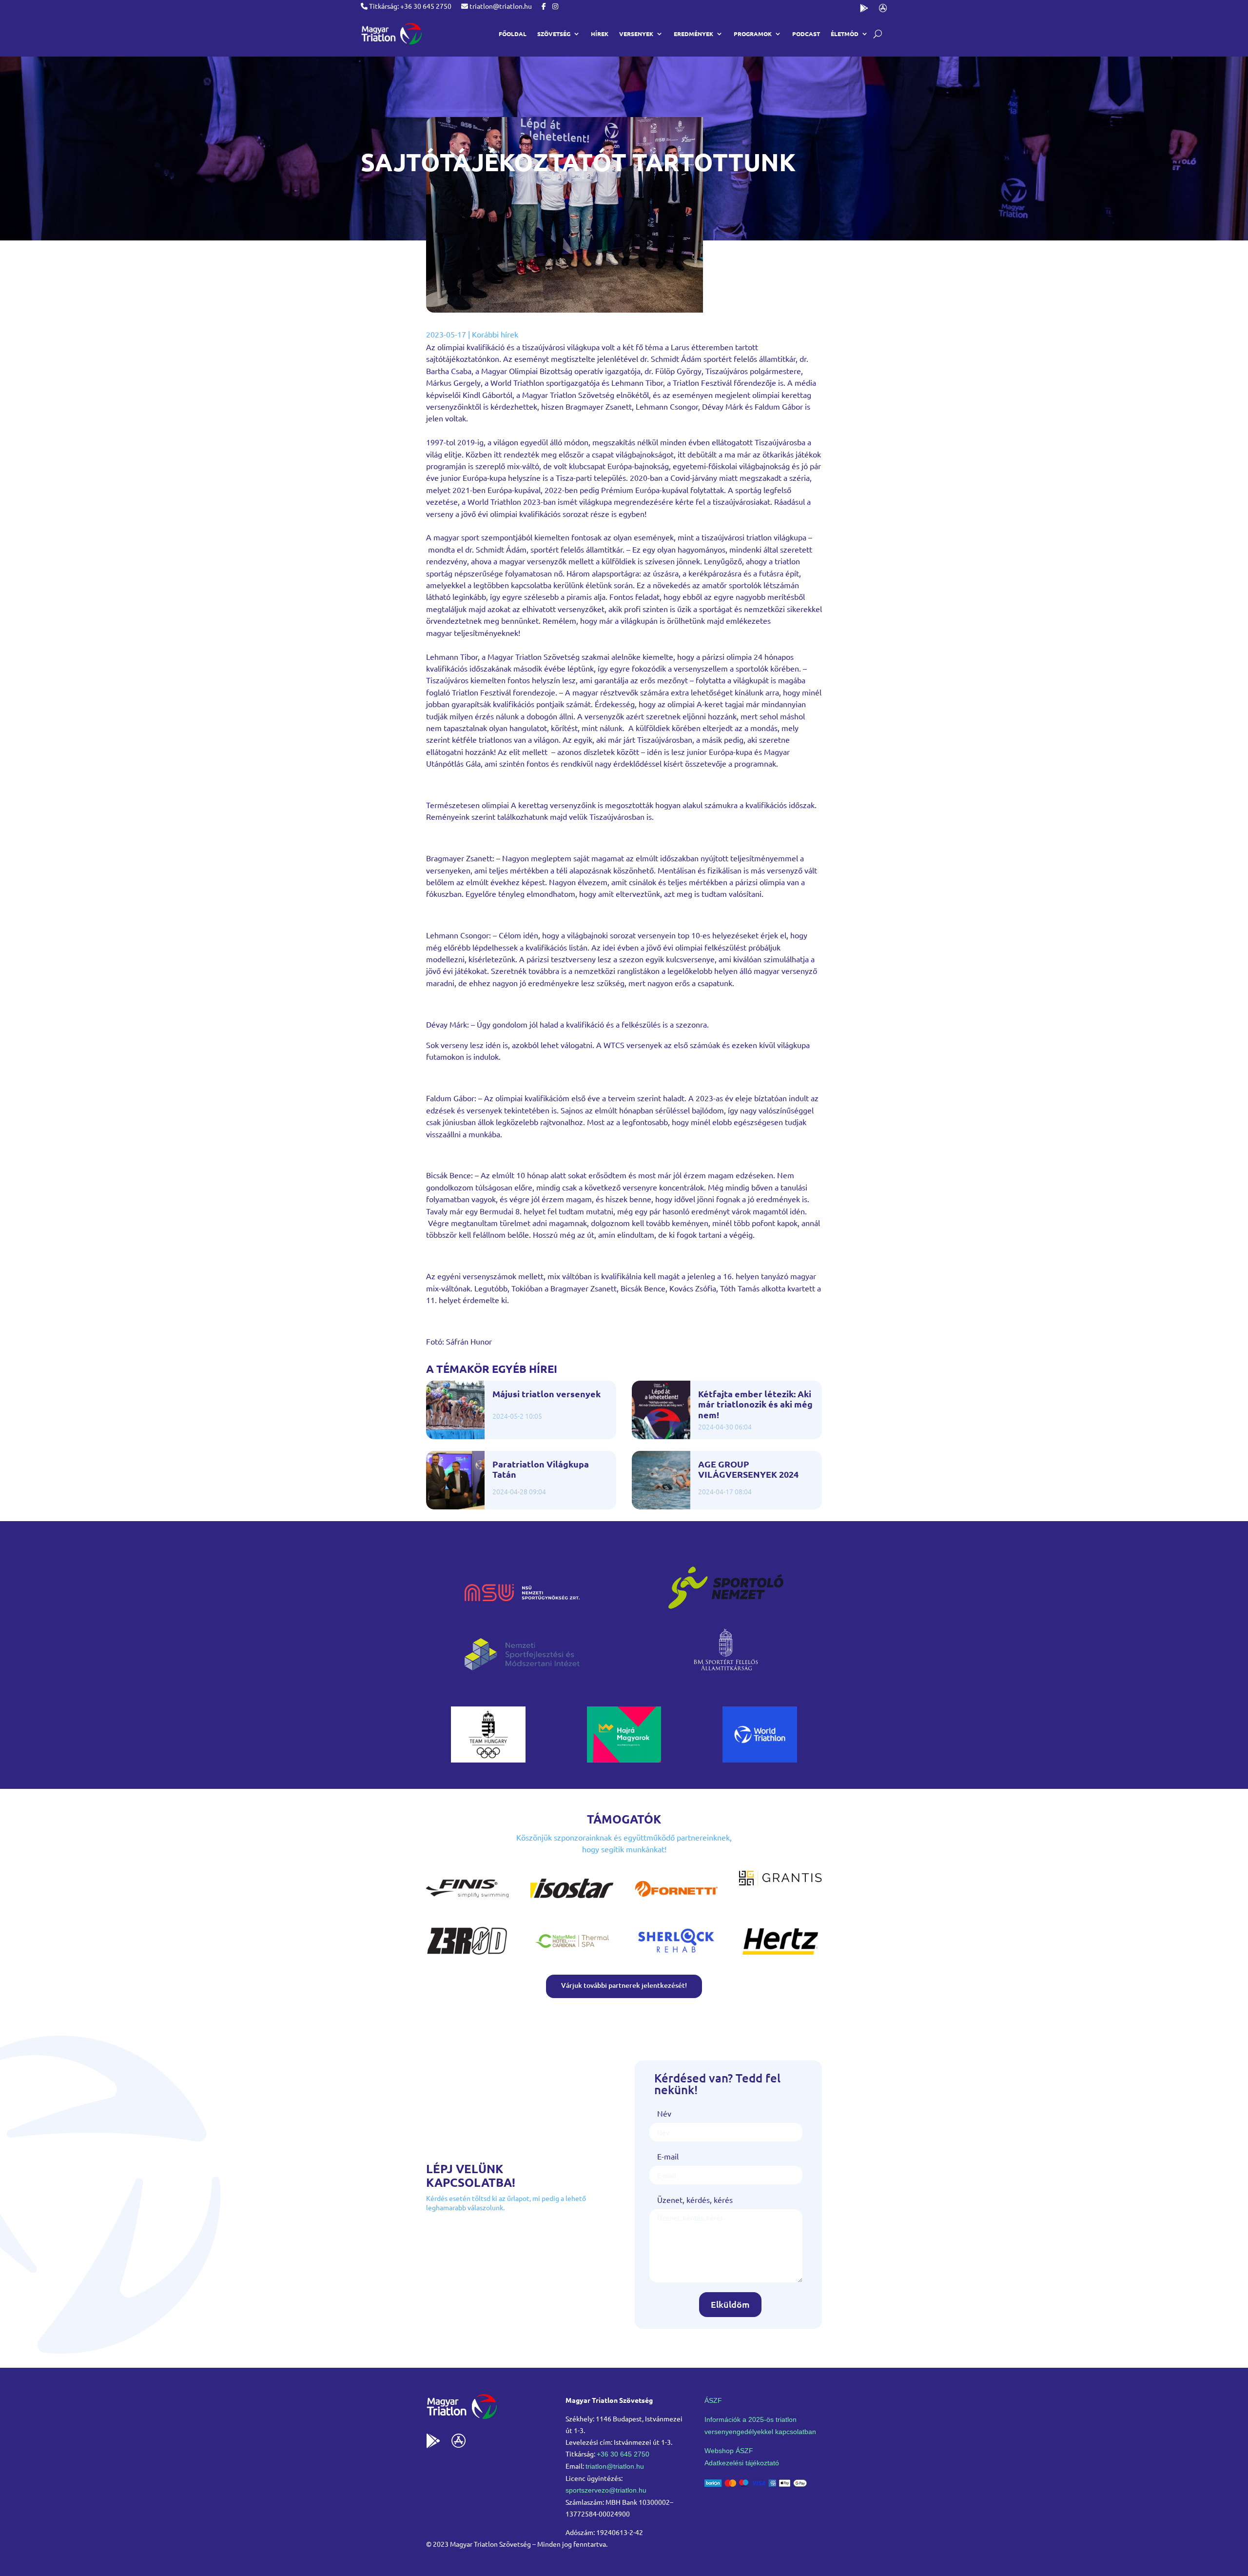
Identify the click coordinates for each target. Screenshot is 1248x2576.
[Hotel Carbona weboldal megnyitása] (572, 1956)
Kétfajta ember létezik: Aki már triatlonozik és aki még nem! (755, 1404)
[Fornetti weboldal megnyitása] (676, 1903)
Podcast (806, 34)
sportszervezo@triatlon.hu (606, 2490)
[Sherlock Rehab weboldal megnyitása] (676, 1956)
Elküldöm (730, 2304)
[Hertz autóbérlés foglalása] (780, 1956)
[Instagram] (555, 6)
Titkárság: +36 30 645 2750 (409, 6)
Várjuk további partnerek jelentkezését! (624, 1985)
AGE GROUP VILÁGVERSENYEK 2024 (748, 1469)
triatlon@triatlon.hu (500, 6)
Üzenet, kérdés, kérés (695, 2200)
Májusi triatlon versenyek (546, 1394)
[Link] (391, 34)
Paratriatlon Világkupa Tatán (541, 1469)
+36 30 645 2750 (623, 2454)
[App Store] (883, 10)
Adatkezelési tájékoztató (742, 2463)
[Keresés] (878, 34)
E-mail (668, 2156)
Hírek (600, 34)
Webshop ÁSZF (729, 2451)
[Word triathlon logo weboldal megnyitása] (760, 1759)
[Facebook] (544, 6)
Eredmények (693, 34)
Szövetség (554, 34)
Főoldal (513, 34)
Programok (753, 34)
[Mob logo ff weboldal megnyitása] (488, 1759)
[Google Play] (864, 10)
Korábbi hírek (495, 334)
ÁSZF (713, 2400)
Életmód (845, 34)
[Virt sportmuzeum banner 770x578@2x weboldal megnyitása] (624, 1759)
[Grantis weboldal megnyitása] (780, 1882)
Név (664, 2113)
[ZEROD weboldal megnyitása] (468, 1956)
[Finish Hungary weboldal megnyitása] (468, 1903)
